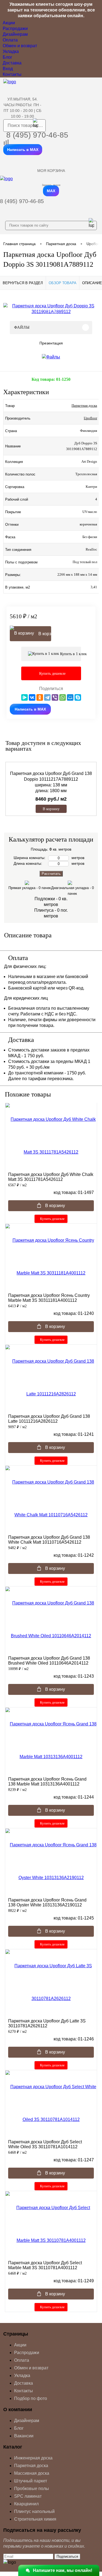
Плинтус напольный (34, 2511)
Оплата (10, 40)
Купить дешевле (52, 1219)
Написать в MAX (23, 150)
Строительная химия (35, 2519)
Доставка (12, 63)
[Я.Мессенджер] (24, 697)
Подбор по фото (31, 2398)
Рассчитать (51, 874)
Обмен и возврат (20, 46)
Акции (9, 23)
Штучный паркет (31, 2481)
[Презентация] (51, 357)
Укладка (11, 51)
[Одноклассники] (40, 697)
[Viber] (55, 697)
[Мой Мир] (70, 697)
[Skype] (78, 697)
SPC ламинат (28, 2496)
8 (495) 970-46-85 (37, 135)
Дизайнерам (15, 34)
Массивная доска (32, 2473)
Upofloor (90, 418)
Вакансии (24, 2436)
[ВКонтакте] (32, 697)
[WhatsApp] (63, 697)
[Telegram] (47, 697)
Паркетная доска (84, 405)
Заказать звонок (51, 185)
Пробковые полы (32, 2489)
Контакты (12, 74)
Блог (7, 57)
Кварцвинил (26, 2504)
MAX (51, 191)
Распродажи (15, 29)
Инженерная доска (33, 2458)
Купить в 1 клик (70, 654)
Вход (8, 69)
